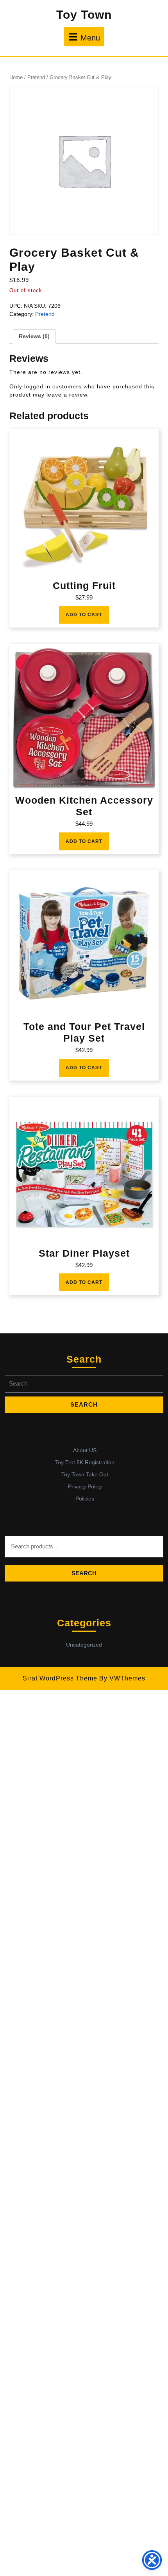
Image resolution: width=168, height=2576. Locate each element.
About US (85, 1450)
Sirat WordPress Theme (60, 1678)
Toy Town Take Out (85, 1474)
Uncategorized (84, 1645)
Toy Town (84, 15)
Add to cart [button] (84, 615)
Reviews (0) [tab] (34, 336)
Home (16, 77)
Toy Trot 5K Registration (85, 1462)
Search (84, 1573)
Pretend (36, 77)
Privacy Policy (85, 1486)
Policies (85, 1499)
